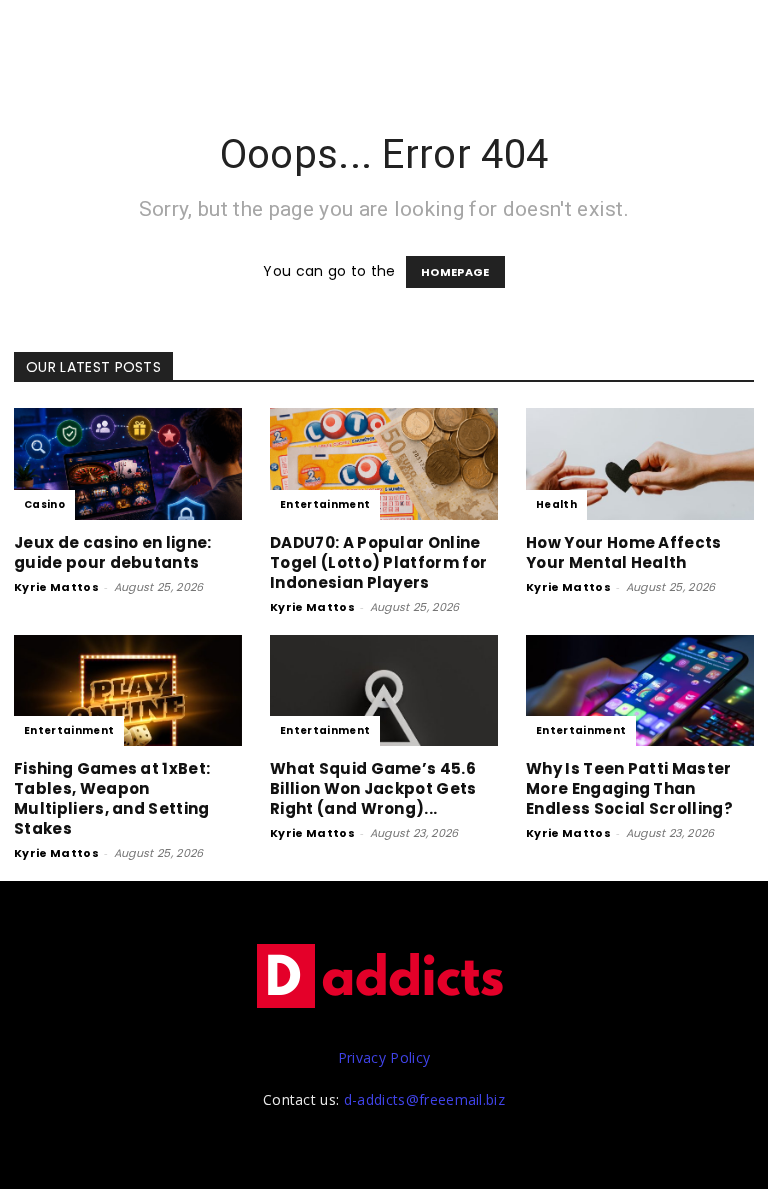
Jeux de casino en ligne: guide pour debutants (113, 552)
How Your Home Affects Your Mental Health (624, 552)
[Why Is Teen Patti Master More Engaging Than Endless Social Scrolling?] (640, 691)
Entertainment (325, 504)
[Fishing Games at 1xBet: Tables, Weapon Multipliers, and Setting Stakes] (128, 691)
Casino (44, 504)
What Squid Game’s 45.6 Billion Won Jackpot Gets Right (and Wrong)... (373, 788)
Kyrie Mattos (56, 587)
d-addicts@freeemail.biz (424, 1099)
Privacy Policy (384, 1057)
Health (556, 504)
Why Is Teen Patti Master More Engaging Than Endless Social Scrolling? (629, 788)
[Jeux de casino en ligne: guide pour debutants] (128, 464)
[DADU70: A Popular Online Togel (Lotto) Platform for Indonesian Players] (384, 464)
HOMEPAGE (455, 272)
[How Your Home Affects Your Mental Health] (640, 464)
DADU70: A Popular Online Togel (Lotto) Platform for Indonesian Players (378, 562)
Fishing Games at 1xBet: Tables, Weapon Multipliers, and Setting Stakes (112, 798)
